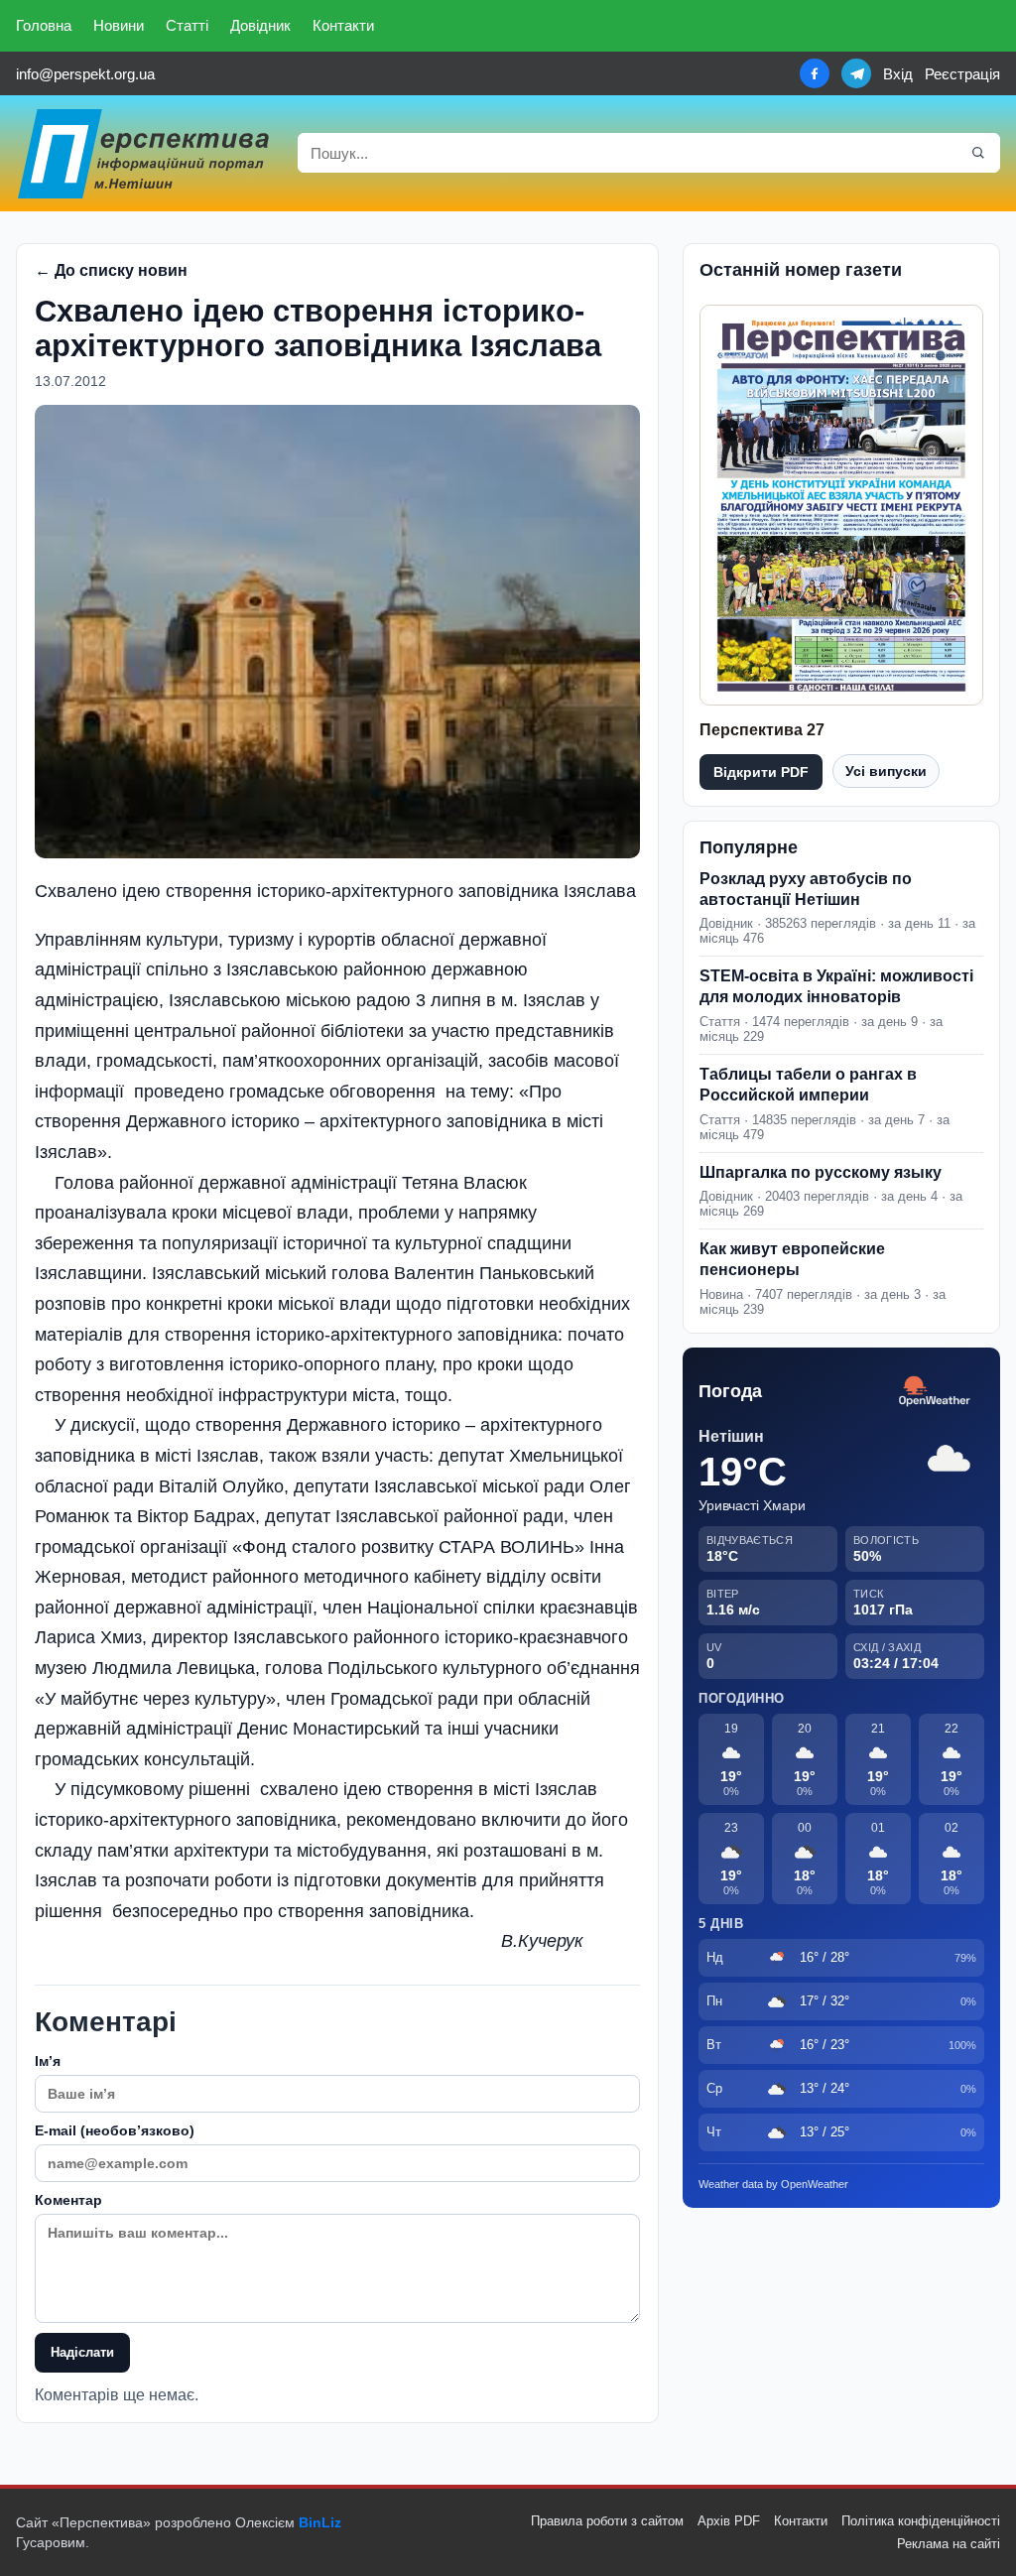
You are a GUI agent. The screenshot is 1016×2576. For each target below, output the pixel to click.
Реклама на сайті (949, 2544)
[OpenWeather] (935, 1392)
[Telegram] (856, 73)
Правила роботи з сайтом (607, 2521)
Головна (44, 25)
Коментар (68, 2200)
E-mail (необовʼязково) (115, 2130)
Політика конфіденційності (921, 2521)
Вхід (898, 74)
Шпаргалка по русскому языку (821, 1172)
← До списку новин (111, 270)
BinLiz (320, 2522)
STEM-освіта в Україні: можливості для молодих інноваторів (836, 986)
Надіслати (82, 2352)
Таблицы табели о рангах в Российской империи (808, 1085)
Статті (187, 25)
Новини (119, 25)
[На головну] (145, 153)
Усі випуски (886, 771)
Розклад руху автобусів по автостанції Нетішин (806, 889)
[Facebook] (815, 73)
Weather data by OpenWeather (773, 2184)
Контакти (343, 25)
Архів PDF (729, 2521)
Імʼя (48, 2061)
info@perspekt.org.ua (85, 74)
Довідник (260, 25)
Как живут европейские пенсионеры (792, 1259)
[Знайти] (978, 153)
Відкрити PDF (761, 772)
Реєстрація (962, 74)
